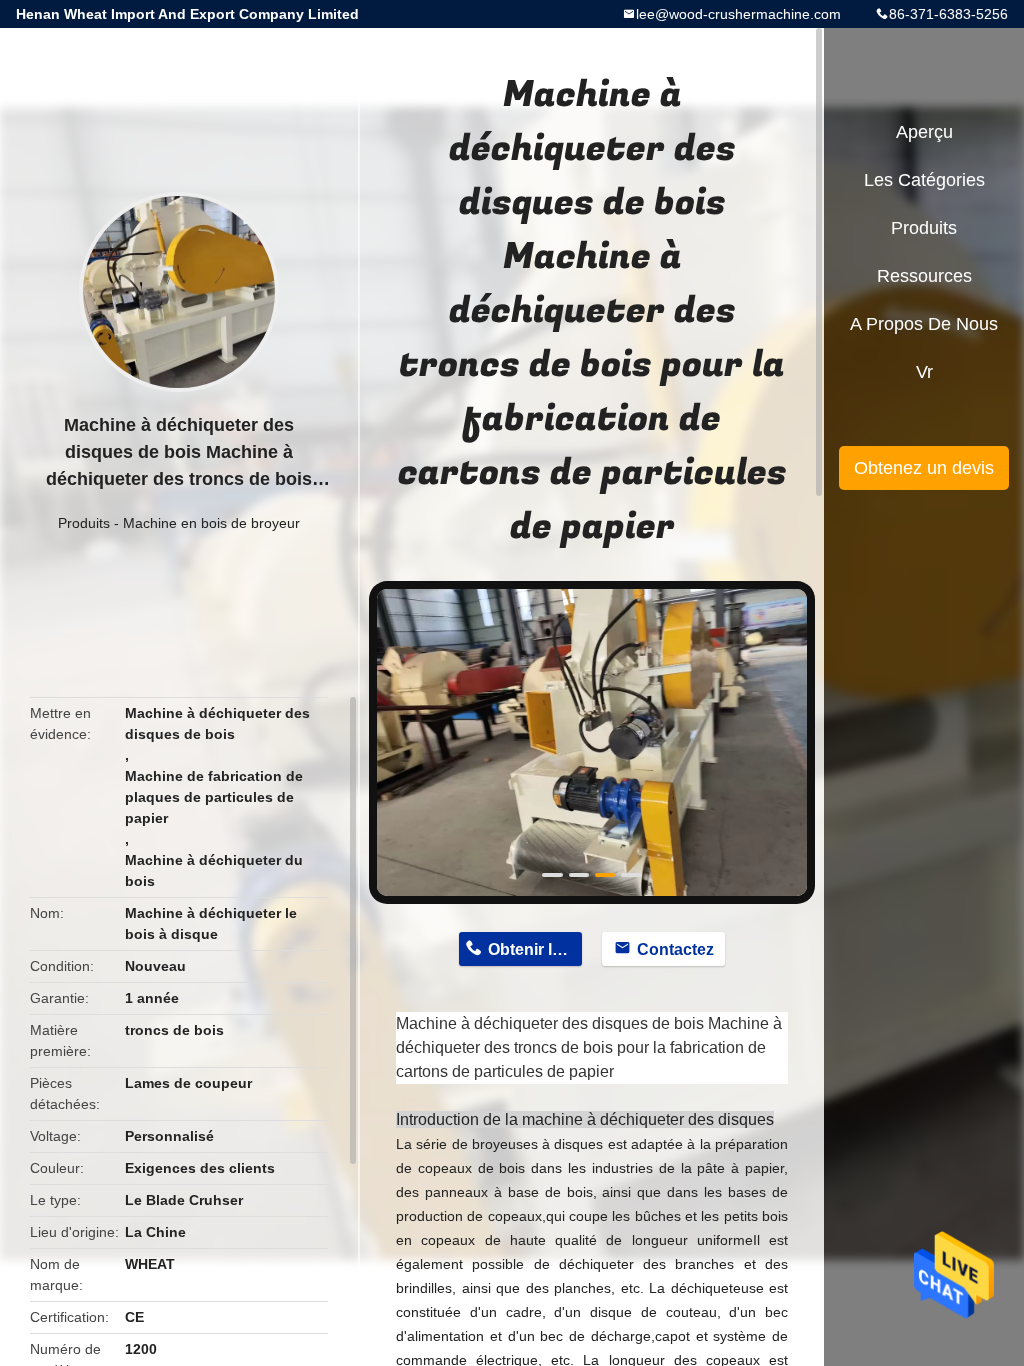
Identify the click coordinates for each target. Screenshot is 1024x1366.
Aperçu (924, 132)
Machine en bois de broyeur (211, 523)
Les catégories (924, 180)
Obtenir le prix (535, 949)
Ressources (924, 276)
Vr (924, 372)
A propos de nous (924, 324)
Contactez (675, 949)
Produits (84, 523)
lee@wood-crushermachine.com (738, 14)
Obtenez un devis (924, 468)
